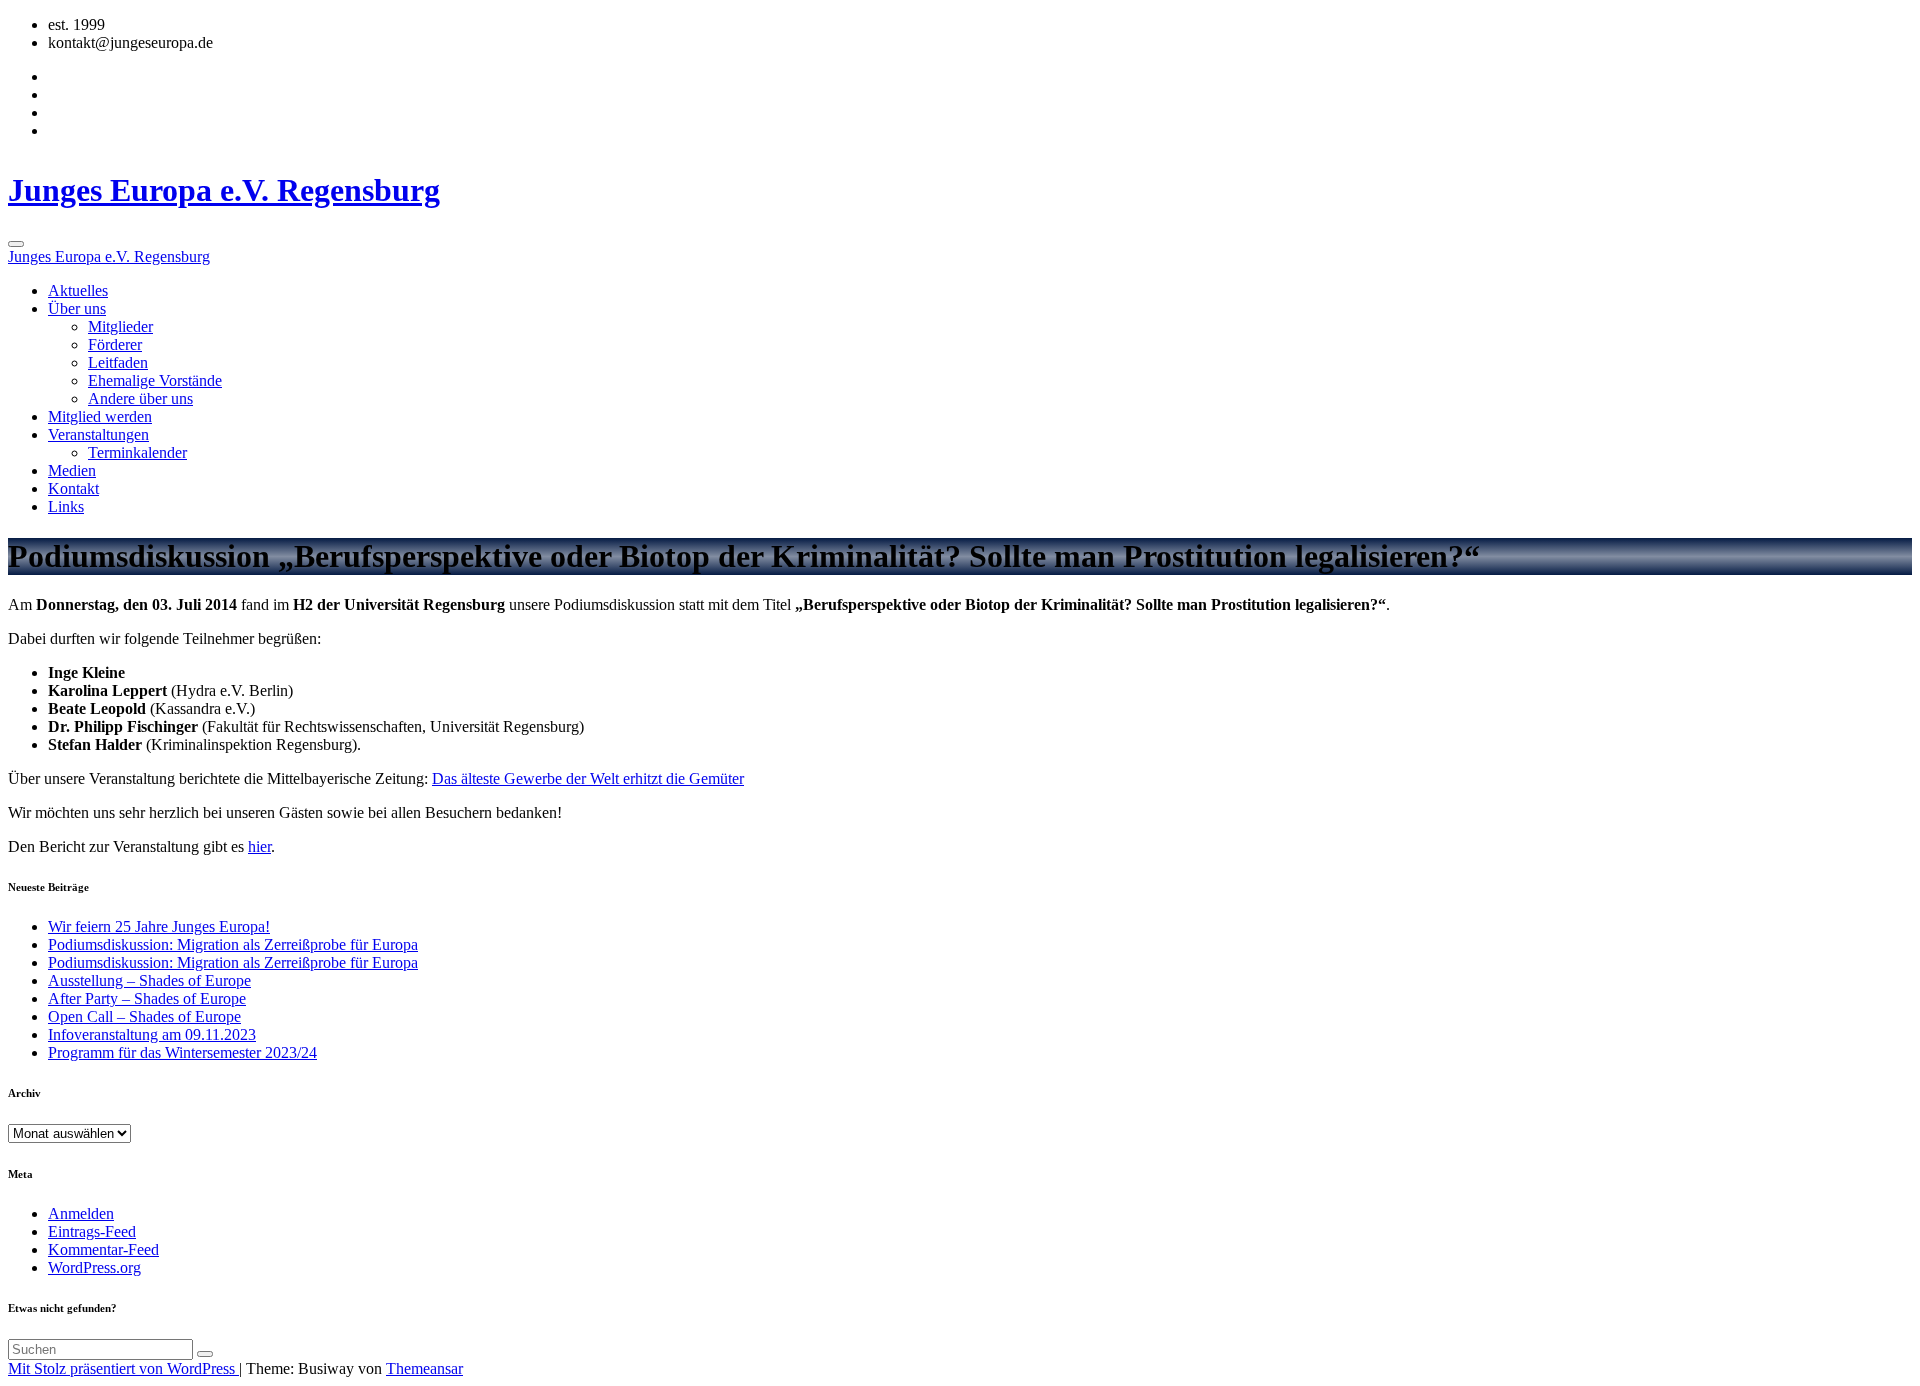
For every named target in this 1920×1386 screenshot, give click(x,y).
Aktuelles (78, 290)
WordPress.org (94, 1267)
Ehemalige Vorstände (155, 380)
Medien (72, 470)
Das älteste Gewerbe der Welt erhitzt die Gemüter (588, 778)
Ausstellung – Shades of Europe (149, 980)
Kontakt (73, 488)
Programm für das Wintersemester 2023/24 (182, 1052)
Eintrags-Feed (92, 1231)
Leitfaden (118, 362)
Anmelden (81, 1213)
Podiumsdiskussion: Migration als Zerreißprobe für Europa (233, 944)
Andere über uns (140, 398)
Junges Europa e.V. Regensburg (224, 190)
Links (66, 506)
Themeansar (424, 1368)
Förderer (115, 344)
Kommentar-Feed (103, 1249)
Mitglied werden (100, 416)
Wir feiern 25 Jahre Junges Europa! (159, 926)
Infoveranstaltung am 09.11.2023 (152, 1034)
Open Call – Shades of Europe (144, 1016)
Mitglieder (120, 326)
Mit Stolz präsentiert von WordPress (123, 1368)
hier (259, 846)
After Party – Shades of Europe (147, 998)
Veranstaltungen (98, 434)
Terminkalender (137, 452)
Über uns (77, 308)
